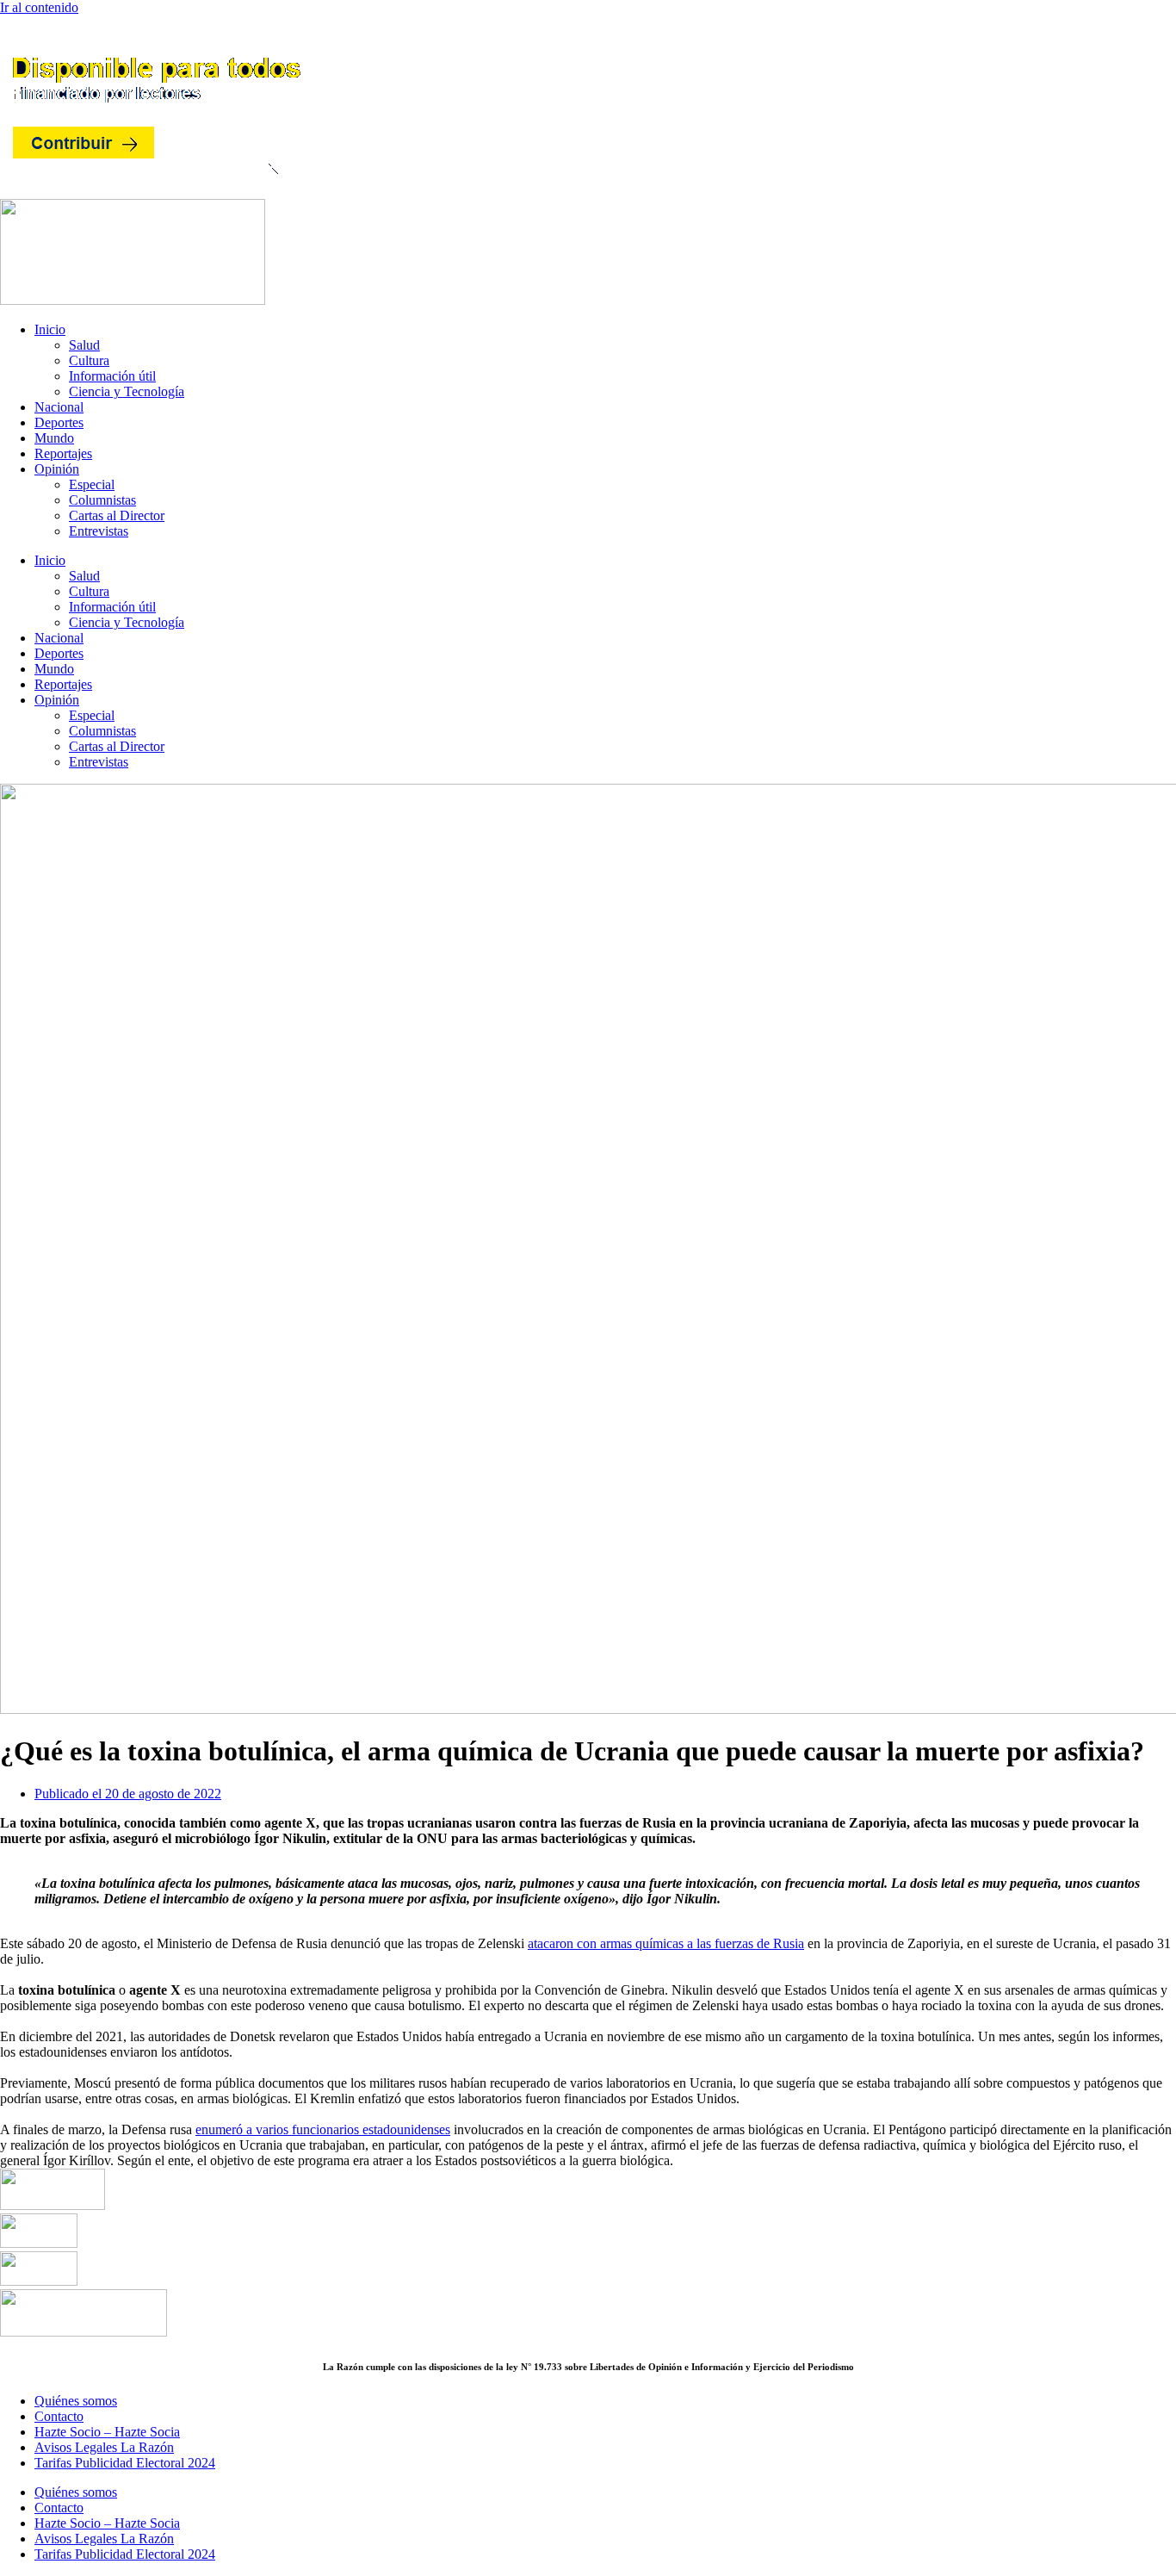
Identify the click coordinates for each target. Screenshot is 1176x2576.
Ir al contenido (39, 7)
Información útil (112, 376)
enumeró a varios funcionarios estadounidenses (323, 2129)
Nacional (59, 407)
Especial (92, 484)
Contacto (59, 2416)
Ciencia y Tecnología (127, 391)
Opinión (57, 469)
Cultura (89, 360)
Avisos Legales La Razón (104, 2447)
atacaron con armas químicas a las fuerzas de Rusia (666, 1943)
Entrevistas (99, 531)
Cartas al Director (117, 515)
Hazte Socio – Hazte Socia (107, 2432)
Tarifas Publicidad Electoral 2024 (125, 2463)
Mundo (54, 438)
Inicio (50, 329)
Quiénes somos (76, 2401)
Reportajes (63, 453)
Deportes (59, 422)
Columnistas (102, 500)
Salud (84, 345)
